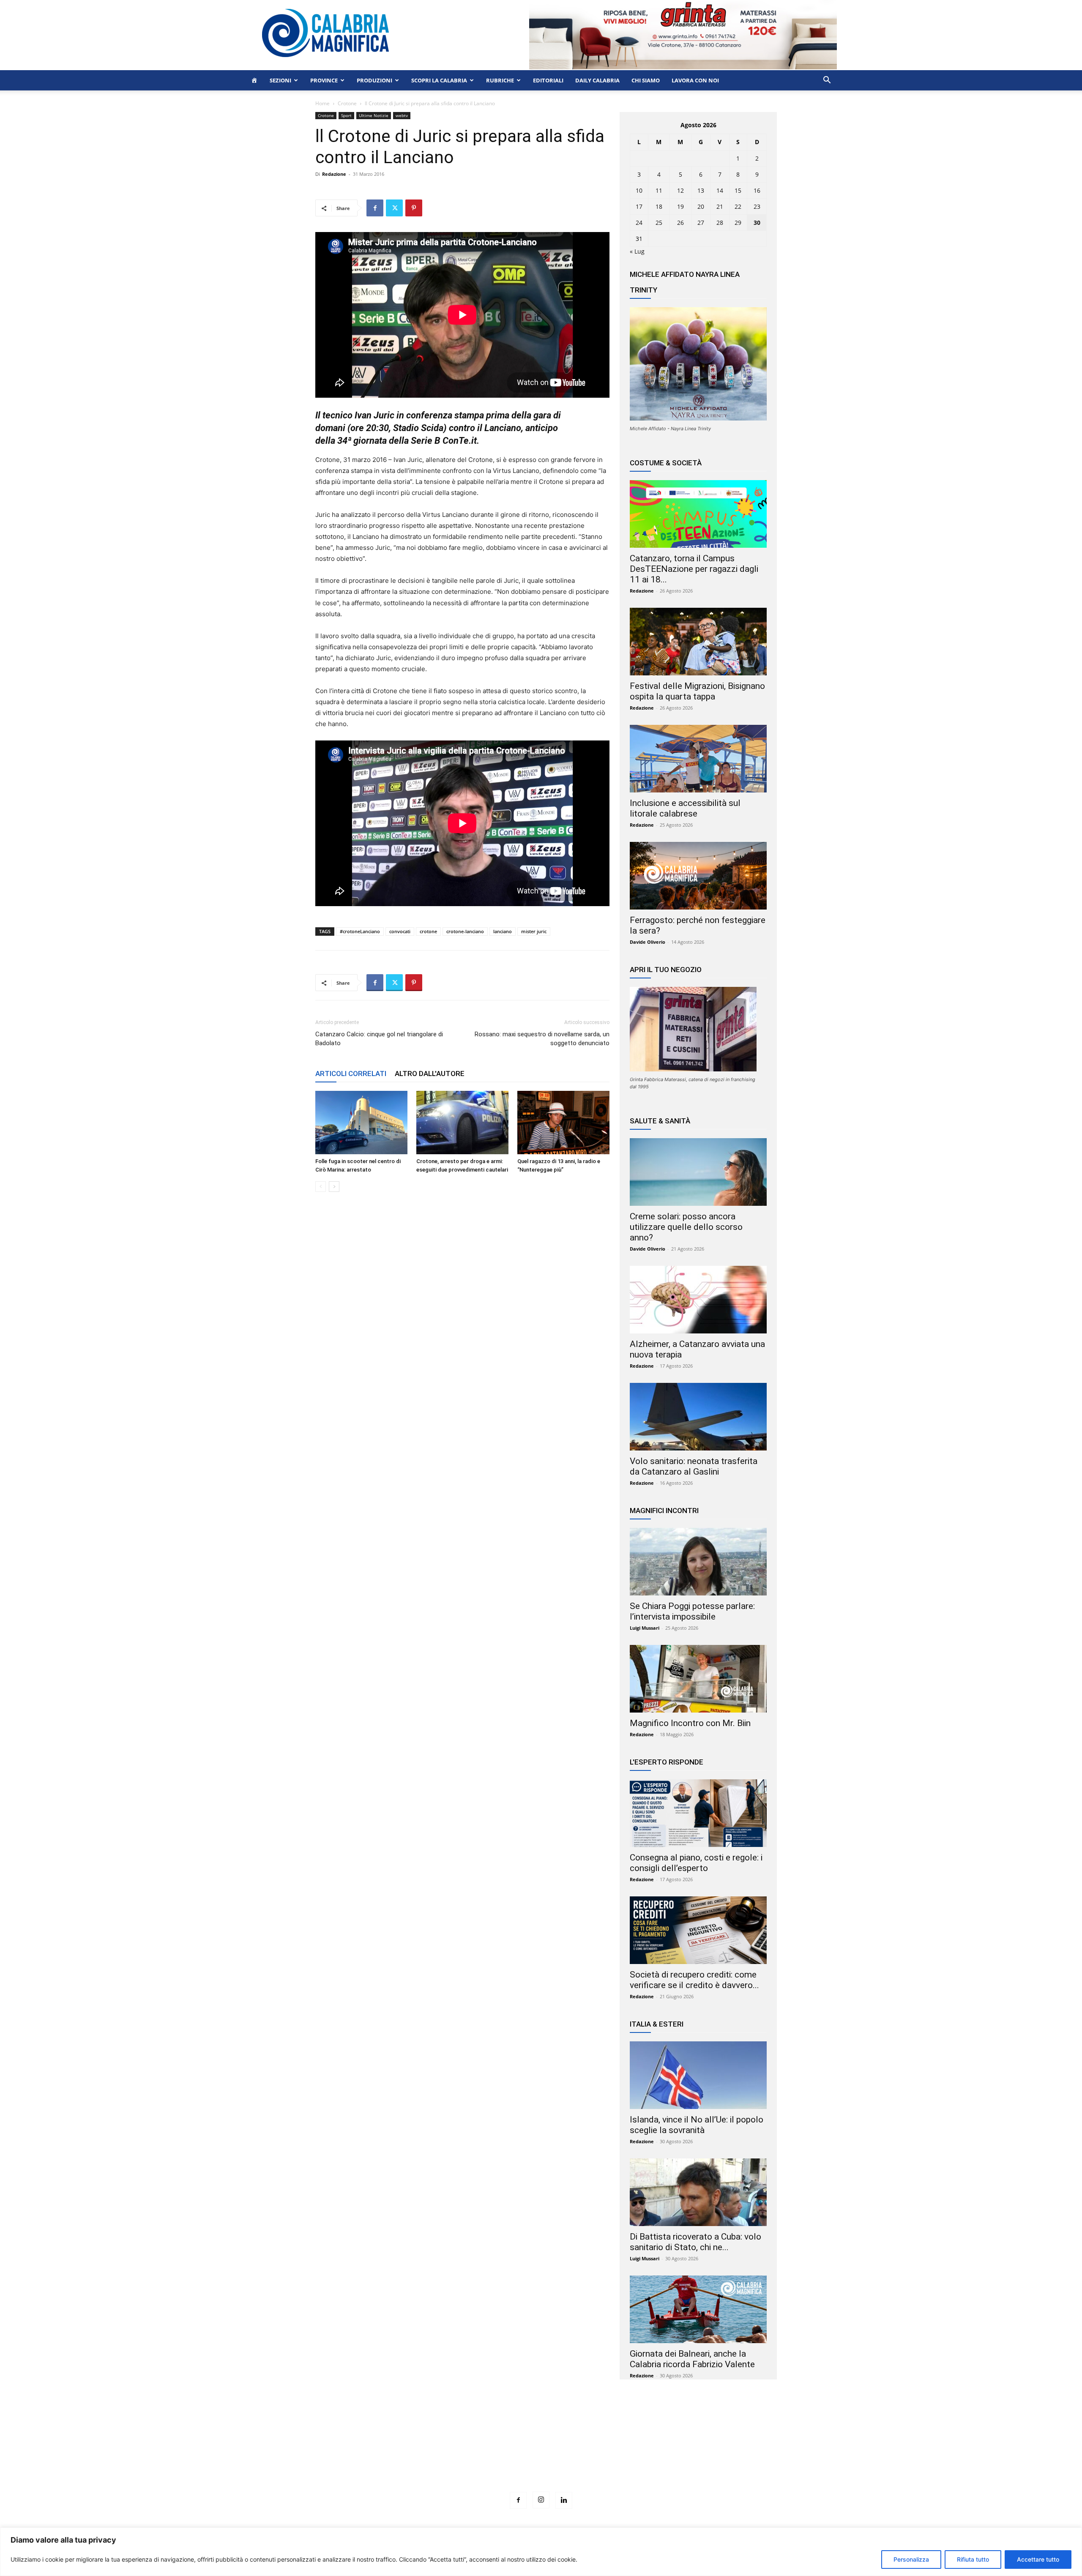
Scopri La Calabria (439, 80)
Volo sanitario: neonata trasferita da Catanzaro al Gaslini (694, 1466)
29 (738, 223)
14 (720, 190)
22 (738, 206)
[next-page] (334, 1187)
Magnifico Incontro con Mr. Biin (690, 1723)
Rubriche (500, 80)
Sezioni (280, 80)
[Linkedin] (564, 2500)
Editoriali (548, 80)
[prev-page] (321, 1187)
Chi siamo (646, 80)
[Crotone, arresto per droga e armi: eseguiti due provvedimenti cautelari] (462, 1123)
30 (757, 223)
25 (659, 223)
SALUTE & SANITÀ (660, 1121)
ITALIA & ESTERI (657, 2024)
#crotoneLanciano (360, 931)
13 (701, 190)
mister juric (534, 931)
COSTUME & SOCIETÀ (666, 463)
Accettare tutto (1038, 2559)
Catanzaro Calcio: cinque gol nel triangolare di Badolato (379, 1039)
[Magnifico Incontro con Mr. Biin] (698, 1679)
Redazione (334, 174)
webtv (402, 115)
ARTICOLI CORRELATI (351, 1074)
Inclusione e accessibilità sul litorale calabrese (685, 808)
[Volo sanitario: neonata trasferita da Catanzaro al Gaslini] (698, 1417)
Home (322, 103)
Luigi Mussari (645, 1628)
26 (680, 223)
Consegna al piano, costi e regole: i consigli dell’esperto (696, 1863)
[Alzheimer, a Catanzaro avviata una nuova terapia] (698, 1300)
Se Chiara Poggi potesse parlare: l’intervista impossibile (692, 1611)
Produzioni (374, 80)
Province (324, 80)
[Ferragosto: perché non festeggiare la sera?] (698, 876)
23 (757, 206)
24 (639, 223)
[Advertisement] (541, 2451)
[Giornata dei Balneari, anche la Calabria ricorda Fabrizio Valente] (698, 2309)
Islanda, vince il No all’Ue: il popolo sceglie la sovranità (697, 2125)
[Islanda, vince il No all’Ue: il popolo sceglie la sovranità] (698, 2075)
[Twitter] (394, 208)
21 (720, 206)
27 (701, 223)
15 (738, 190)
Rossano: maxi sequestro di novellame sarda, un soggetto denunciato (542, 1039)
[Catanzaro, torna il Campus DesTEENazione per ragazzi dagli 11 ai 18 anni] (698, 514)
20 (701, 206)
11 (659, 190)
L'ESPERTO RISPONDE (667, 1762)
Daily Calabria (597, 80)
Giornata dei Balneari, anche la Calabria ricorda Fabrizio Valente (692, 2359)
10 (639, 190)
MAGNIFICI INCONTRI (664, 1511)
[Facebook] (375, 208)
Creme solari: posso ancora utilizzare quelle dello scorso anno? (686, 1227)
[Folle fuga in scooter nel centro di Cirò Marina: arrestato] (361, 1123)
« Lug (637, 251)
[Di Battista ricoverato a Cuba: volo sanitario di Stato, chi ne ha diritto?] (698, 2192)
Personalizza (911, 2559)
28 (720, 223)
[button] (827, 81)
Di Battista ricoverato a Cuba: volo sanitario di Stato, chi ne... (695, 2242)
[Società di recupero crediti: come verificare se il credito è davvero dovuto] (698, 1930)
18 (659, 206)
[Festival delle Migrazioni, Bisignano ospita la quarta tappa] (698, 642)
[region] (541, 2552)
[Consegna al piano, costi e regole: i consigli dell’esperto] (698, 1813)
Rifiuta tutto (973, 2559)
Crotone (347, 103)
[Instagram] (541, 2500)
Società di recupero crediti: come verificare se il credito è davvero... (694, 1980)
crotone (428, 931)
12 (680, 190)
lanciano (503, 931)
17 (639, 206)
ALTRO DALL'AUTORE (430, 1074)
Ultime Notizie (374, 115)
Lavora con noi (695, 80)
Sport (346, 115)
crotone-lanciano (465, 931)
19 (680, 206)
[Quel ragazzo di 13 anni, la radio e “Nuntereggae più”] (563, 1123)
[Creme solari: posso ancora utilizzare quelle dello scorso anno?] (698, 1172)
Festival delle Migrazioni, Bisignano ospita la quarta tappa (697, 691)
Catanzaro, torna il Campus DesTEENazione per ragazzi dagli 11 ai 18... (694, 569)
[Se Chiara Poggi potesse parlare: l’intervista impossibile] (698, 1562)
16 (757, 190)
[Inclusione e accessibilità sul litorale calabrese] (698, 759)
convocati (400, 931)
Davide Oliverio (648, 942)
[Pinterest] (414, 208)
